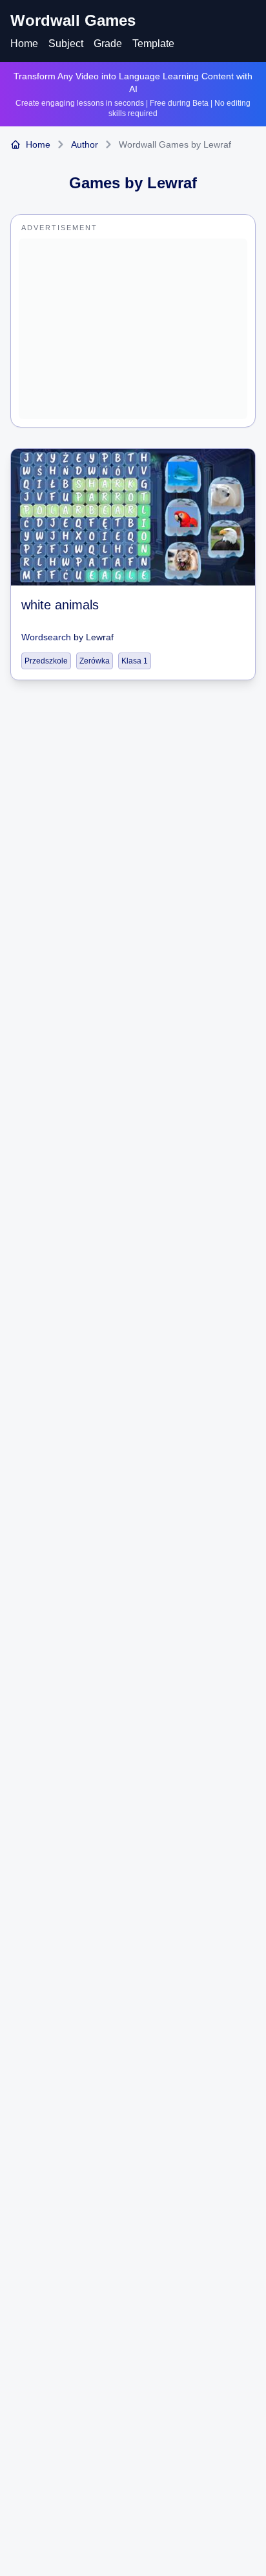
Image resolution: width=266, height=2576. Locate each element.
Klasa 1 (135, 661)
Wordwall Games (73, 20)
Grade (108, 44)
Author (85, 144)
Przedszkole (46, 661)
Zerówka (95, 661)
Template (153, 44)
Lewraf (100, 637)
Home (24, 44)
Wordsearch (46, 637)
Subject (66, 44)
